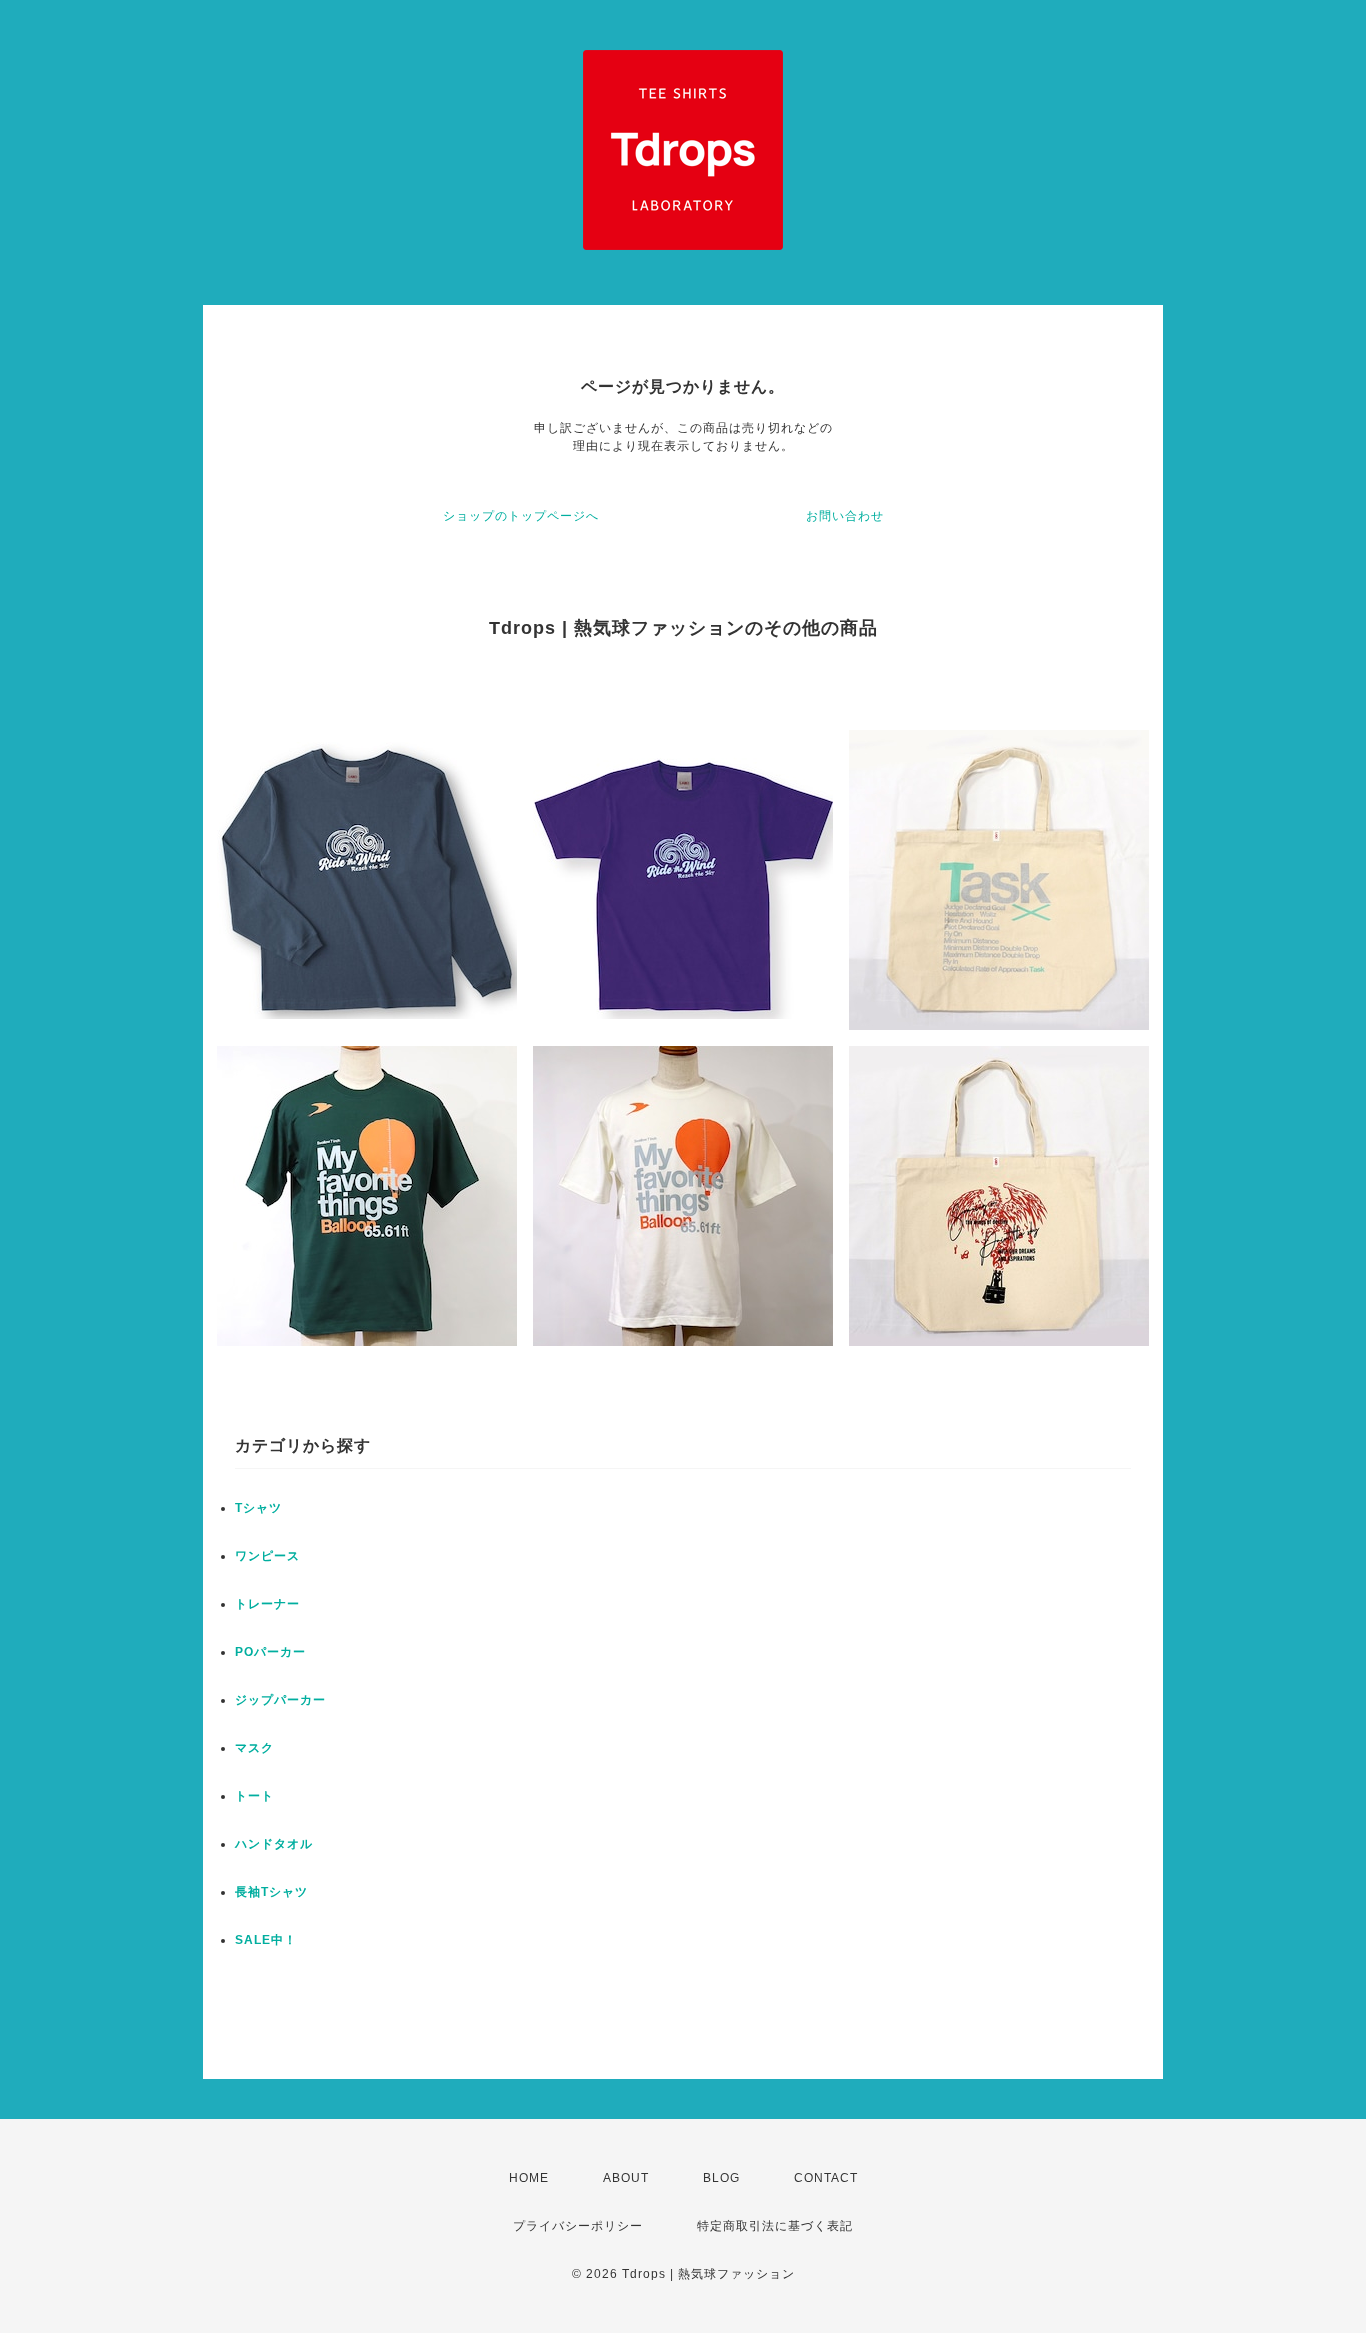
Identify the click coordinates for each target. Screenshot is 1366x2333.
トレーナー (267, 1604)
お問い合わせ (845, 516)
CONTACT (826, 2178)
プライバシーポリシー (578, 2226)
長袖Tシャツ (271, 1892)
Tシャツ (258, 1508)
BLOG (721, 2178)
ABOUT (626, 2178)
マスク (254, 1748)
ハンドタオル (274, 1844)
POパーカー (270, 1652)
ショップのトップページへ (521, 516)
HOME (529, 2178)
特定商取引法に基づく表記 (775, 2226)
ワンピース (267, 1556)
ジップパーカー (280, 1700)
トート (254, 1796)
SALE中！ (266, 1940)
